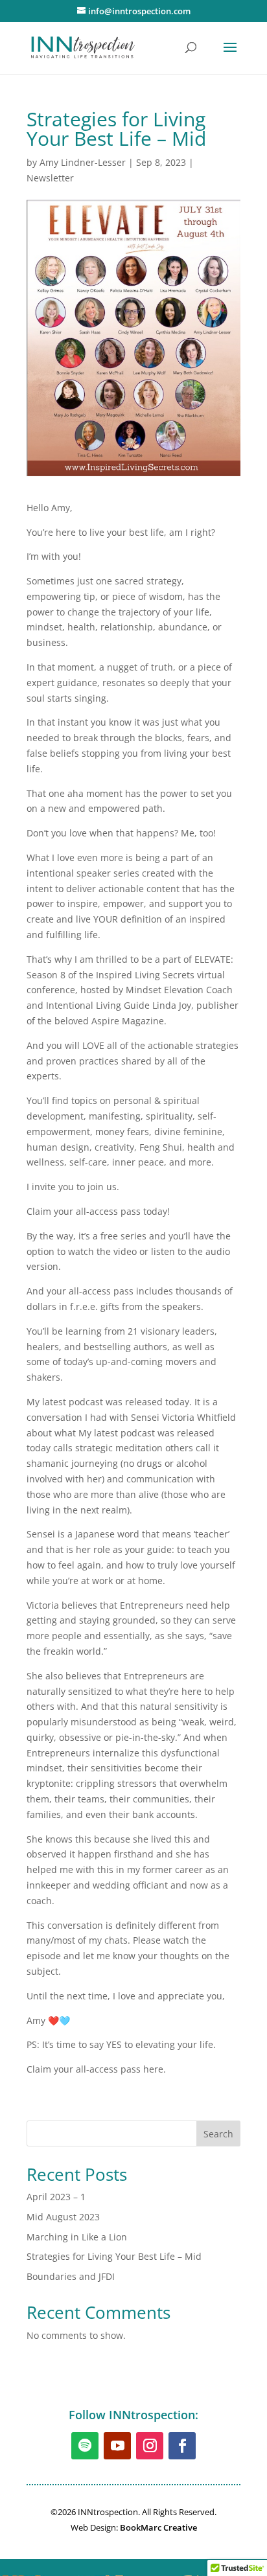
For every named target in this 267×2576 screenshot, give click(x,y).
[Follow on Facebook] (182, 2446)
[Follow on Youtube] (117, 2446)
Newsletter (50, 178)
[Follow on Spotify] (85, 2446)
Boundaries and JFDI (71, 2276)
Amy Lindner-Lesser (83, 162)
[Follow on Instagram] (150, 2446)
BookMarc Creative (158, 2527)
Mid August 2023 (63, 2217)
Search (218, 2134)
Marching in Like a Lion (77, 2237)
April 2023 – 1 (56, 2197)
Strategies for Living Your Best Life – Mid (114, 2256)
